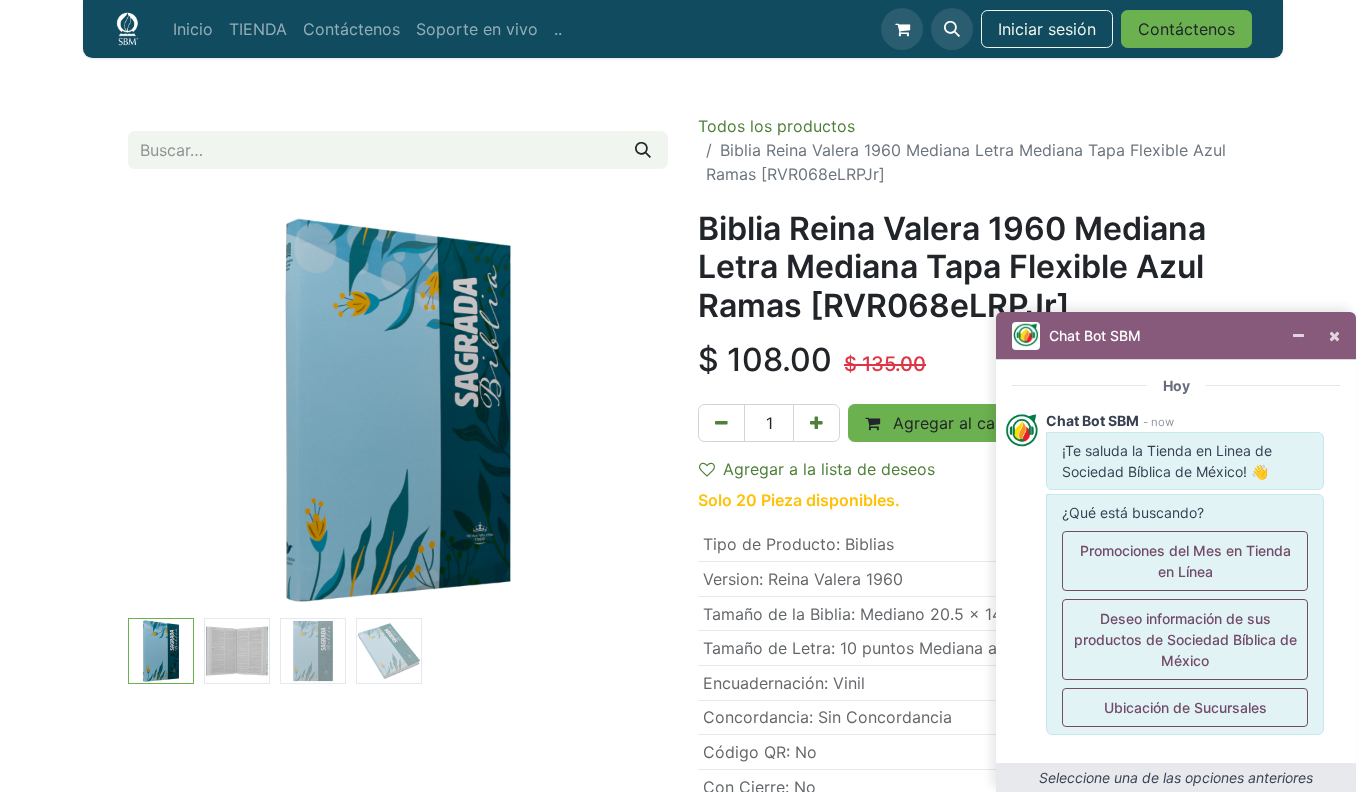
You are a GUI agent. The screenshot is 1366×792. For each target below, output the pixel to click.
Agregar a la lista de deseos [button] (829, 469)
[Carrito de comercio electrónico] (902, 29)
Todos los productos (776, 126)
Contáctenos (1186, 29)
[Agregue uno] (816, 423)
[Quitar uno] (721, 423)
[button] (952, 29)
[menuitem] (193, 29)
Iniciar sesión (1047, 29)
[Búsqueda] (643, 150)
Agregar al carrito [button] (957, 423)
